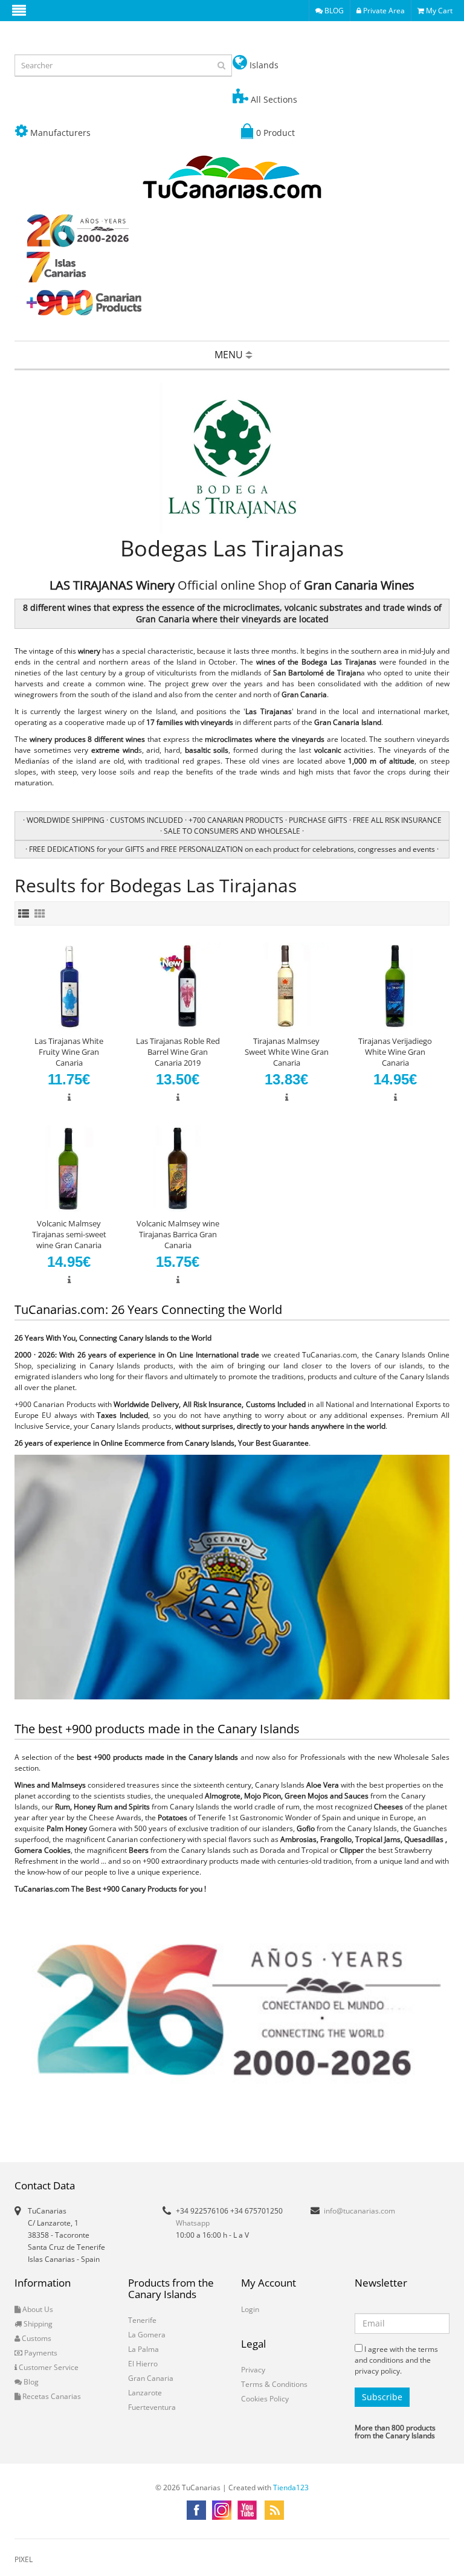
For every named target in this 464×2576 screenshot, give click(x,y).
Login (250, 2309)
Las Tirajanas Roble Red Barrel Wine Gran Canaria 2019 (178, 1052)
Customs (36, 2338)
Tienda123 (291, 2487)
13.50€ (178, 1079)
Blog (30, 2382)
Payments (40, 2353)
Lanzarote (145, 2393)
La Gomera (147, 2335)
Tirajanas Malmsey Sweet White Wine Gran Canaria (287, 1052)
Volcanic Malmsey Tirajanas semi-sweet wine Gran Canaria (69, 1234)
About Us (37, 2309)
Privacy (253, 2370)
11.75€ (69, 1079)
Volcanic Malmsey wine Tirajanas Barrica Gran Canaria (178, 1234)
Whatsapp (193, 2223)
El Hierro (143, 2364)
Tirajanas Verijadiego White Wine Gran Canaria (395, 1052)
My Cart (438, 11)
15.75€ (178, 1262)
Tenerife (142, 2320)
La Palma (143, 2349)
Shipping (37, 2324)
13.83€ (286, 1079)
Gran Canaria (151, 2378)
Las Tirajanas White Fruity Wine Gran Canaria (69, 1052)
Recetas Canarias (51, 2396)
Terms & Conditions (274, 2384)
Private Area (383, 11)
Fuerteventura (152, 2407)
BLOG (333, 11)
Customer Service (48, 2367)
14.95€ (395, 1079)
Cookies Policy (265, 2399)
